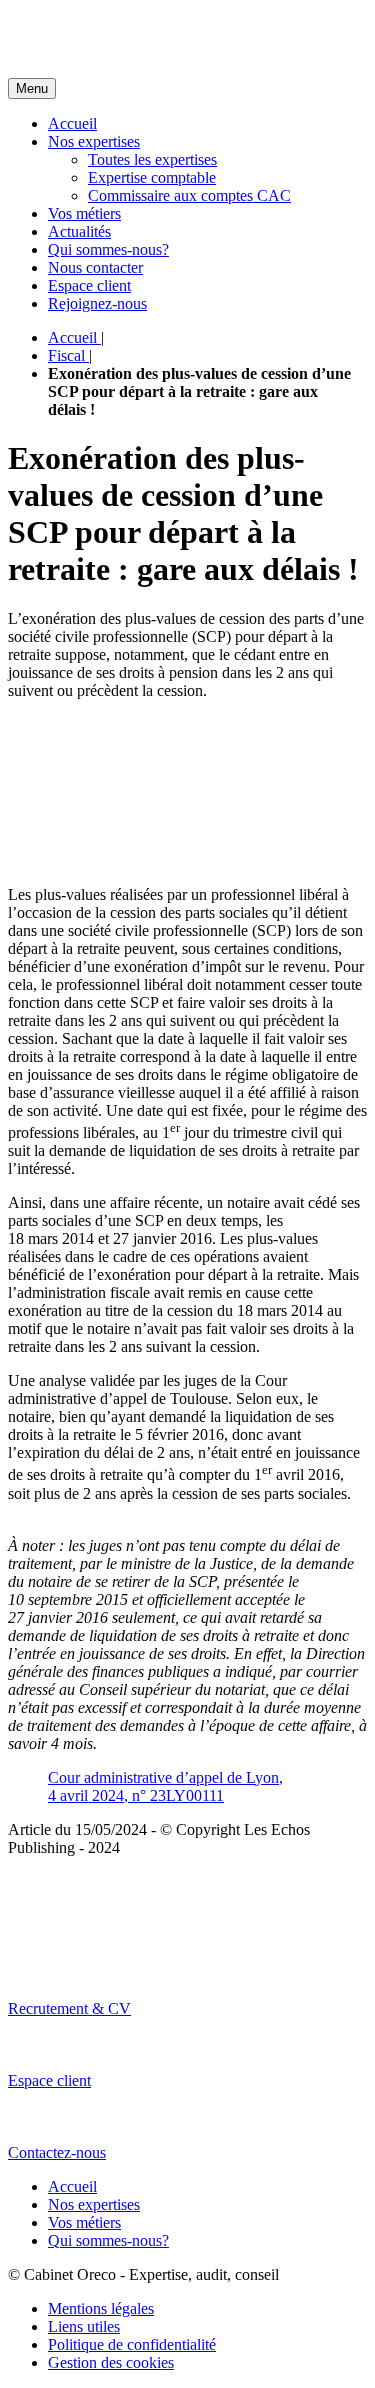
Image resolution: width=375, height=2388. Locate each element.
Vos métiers (84, 213)
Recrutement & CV (69, 2008)
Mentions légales (101, 2308)
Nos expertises (94, 141)
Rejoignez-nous (97, 303)
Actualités (79, 231)
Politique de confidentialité (132, 2344)
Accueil (72, 123)
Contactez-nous (57, 2152)
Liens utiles (84, 2326)
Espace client (89, 285)
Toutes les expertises (152, 159)
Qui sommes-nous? (108, 249)
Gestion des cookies (111, 2362)
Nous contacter (95, 267)
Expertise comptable (152, 177)
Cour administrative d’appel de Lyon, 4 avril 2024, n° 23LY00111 (165, 1786)
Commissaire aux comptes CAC (189, 195)
